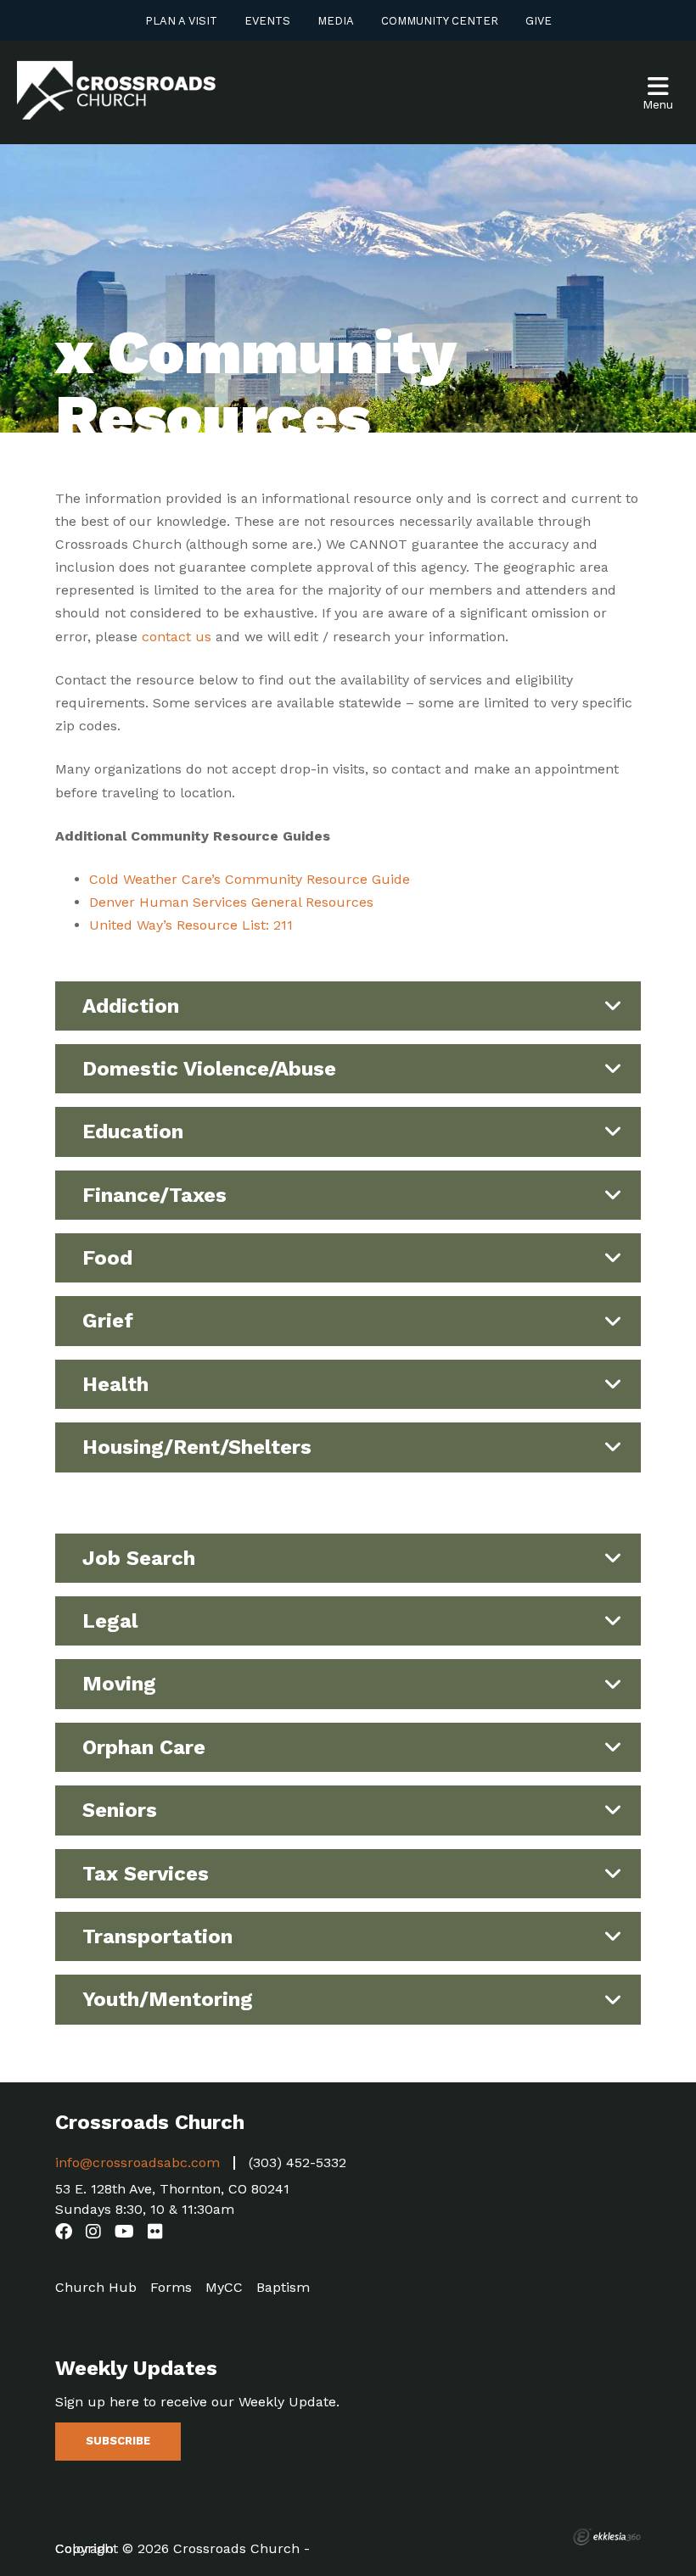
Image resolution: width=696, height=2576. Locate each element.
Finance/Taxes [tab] (154, 1195)
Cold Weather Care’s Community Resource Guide (250, 879)
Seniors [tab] (120, 1810)
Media (336, 21)
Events (267, 21)
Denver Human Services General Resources (231, 902)
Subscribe (118, 2441)
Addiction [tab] (131, 1006)
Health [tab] (115, 1384)
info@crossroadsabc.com (138, 2162)
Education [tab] (133, 1132)
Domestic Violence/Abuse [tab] (209, 1069)
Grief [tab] (108, 1321)
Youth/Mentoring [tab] (168, 1999)
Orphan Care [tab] (144, 1747)
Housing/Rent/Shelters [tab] (197, 1447)
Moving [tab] (119, 1684)
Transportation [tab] (157, 1936)
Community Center (440, 21)
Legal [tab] (110, 1621)
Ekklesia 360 (607, 2537)
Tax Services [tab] (146, 1874)
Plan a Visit (181, 21)
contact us (177, 637)
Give (539, 21)
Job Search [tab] (139, 1558)
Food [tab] (107, 1258)
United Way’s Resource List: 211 (191, 925)
